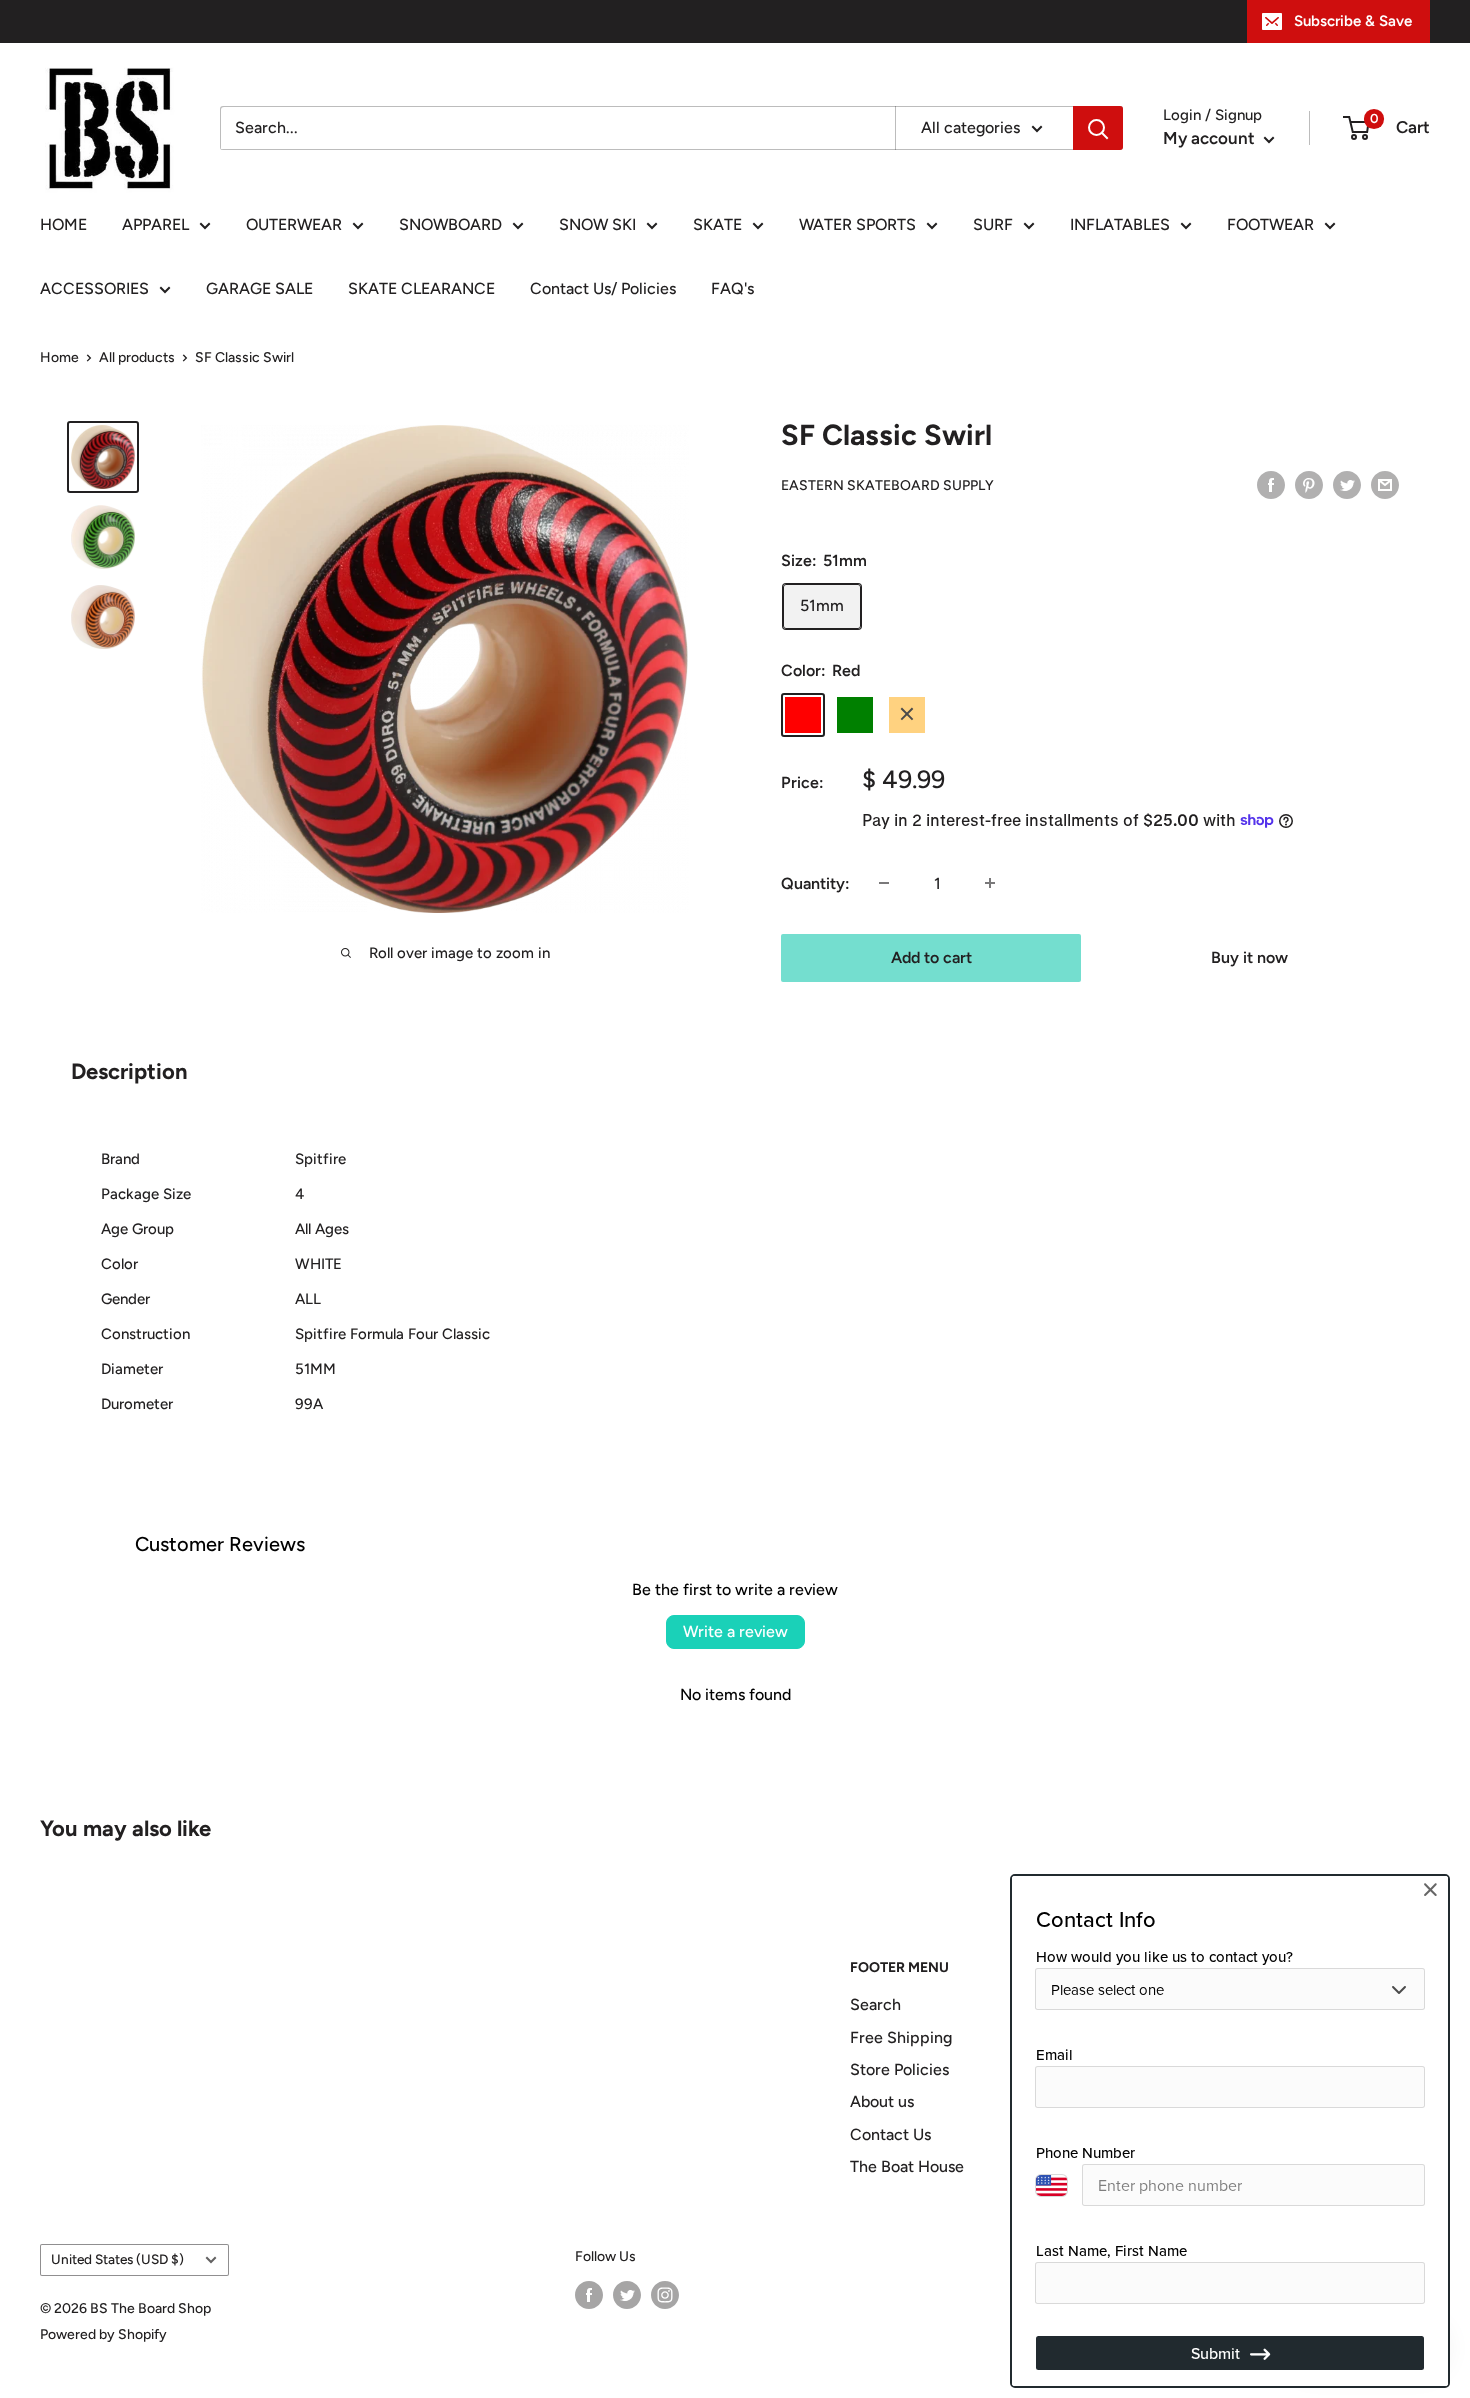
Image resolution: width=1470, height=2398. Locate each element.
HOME (63, 224)
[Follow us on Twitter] (627, 2295)
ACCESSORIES (94, 288)
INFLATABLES (1120, 224)
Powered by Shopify (103, 2334)
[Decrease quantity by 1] (884, 883)
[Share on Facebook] (1271, 484)
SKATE (717, 224)
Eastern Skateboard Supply (887, 485)
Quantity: (815, 882)
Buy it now (1249, 956)
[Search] (1098, 128)
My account (1211, 138)
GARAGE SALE (259, 288)
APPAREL (155, 224)
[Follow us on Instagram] (665, 2295)
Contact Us (890, 2134)
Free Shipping (901, 2037)
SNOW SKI (597, 224)
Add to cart (931, 956)
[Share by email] (1385, 484)
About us (882, 2101)
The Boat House (907, 2166)
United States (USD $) (117, 2259)
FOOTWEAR (1270, 224)
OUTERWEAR (294, 224)
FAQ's (732, 288)
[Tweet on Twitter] (1347, 484)
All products (137, 357)
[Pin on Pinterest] (1309, 484)
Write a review (735, 1631)
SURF (993, 224)
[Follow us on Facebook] (589, 2295)
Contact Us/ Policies (603, 288)
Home (59, 357)
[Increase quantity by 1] (990, 883)
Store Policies (899, 2069)
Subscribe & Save (1353, 21)
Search (875, 2004)
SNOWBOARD (450, 224)
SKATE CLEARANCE (421, 288)
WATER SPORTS (857, 224)
